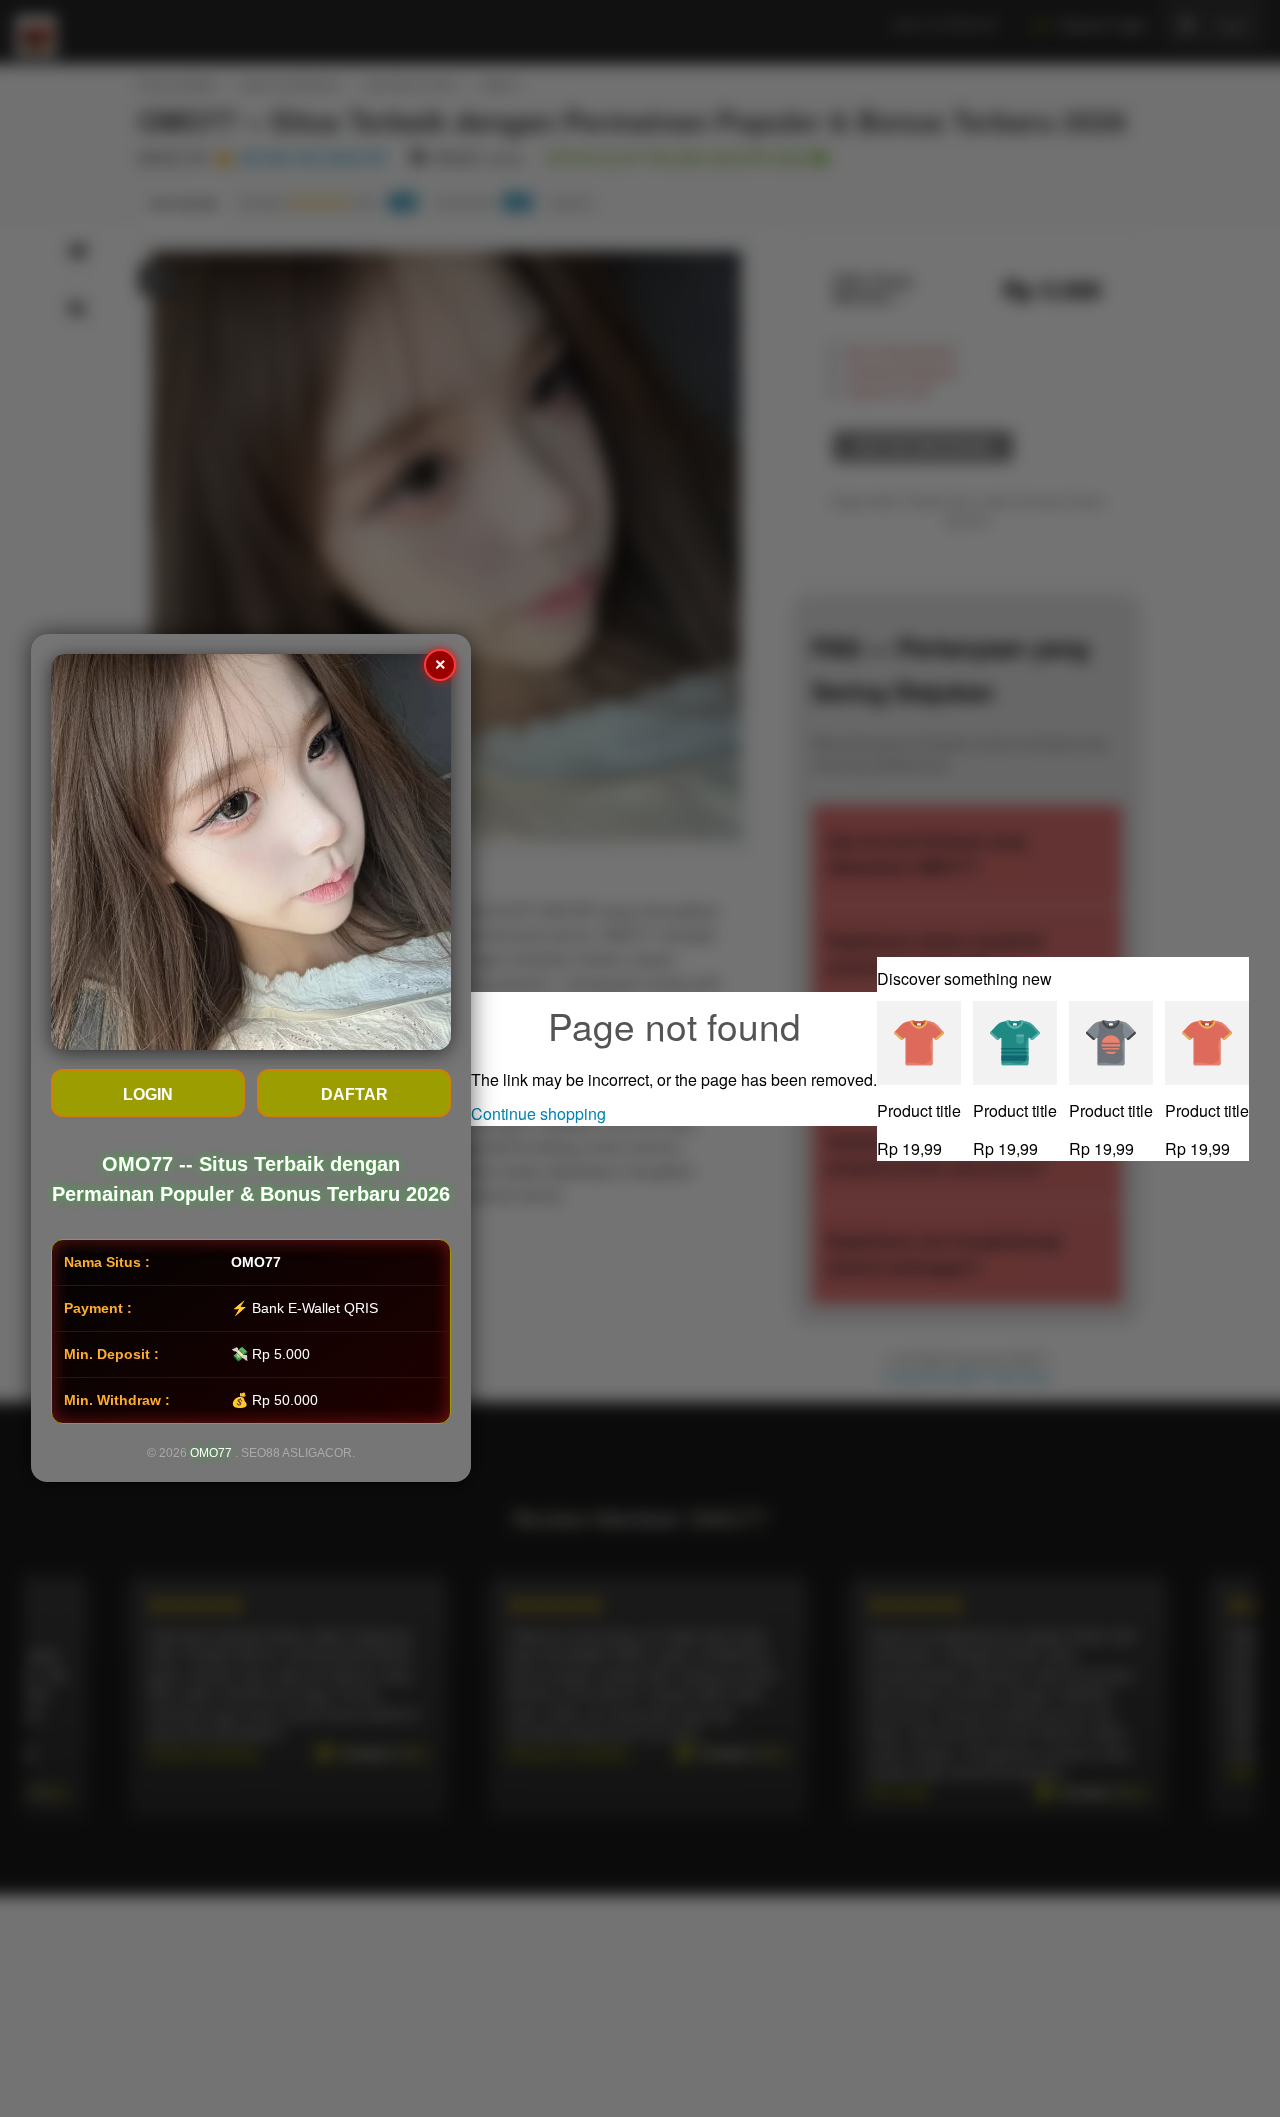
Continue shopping (538, 1113)
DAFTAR (354, 1095)
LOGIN (148, 1095)
